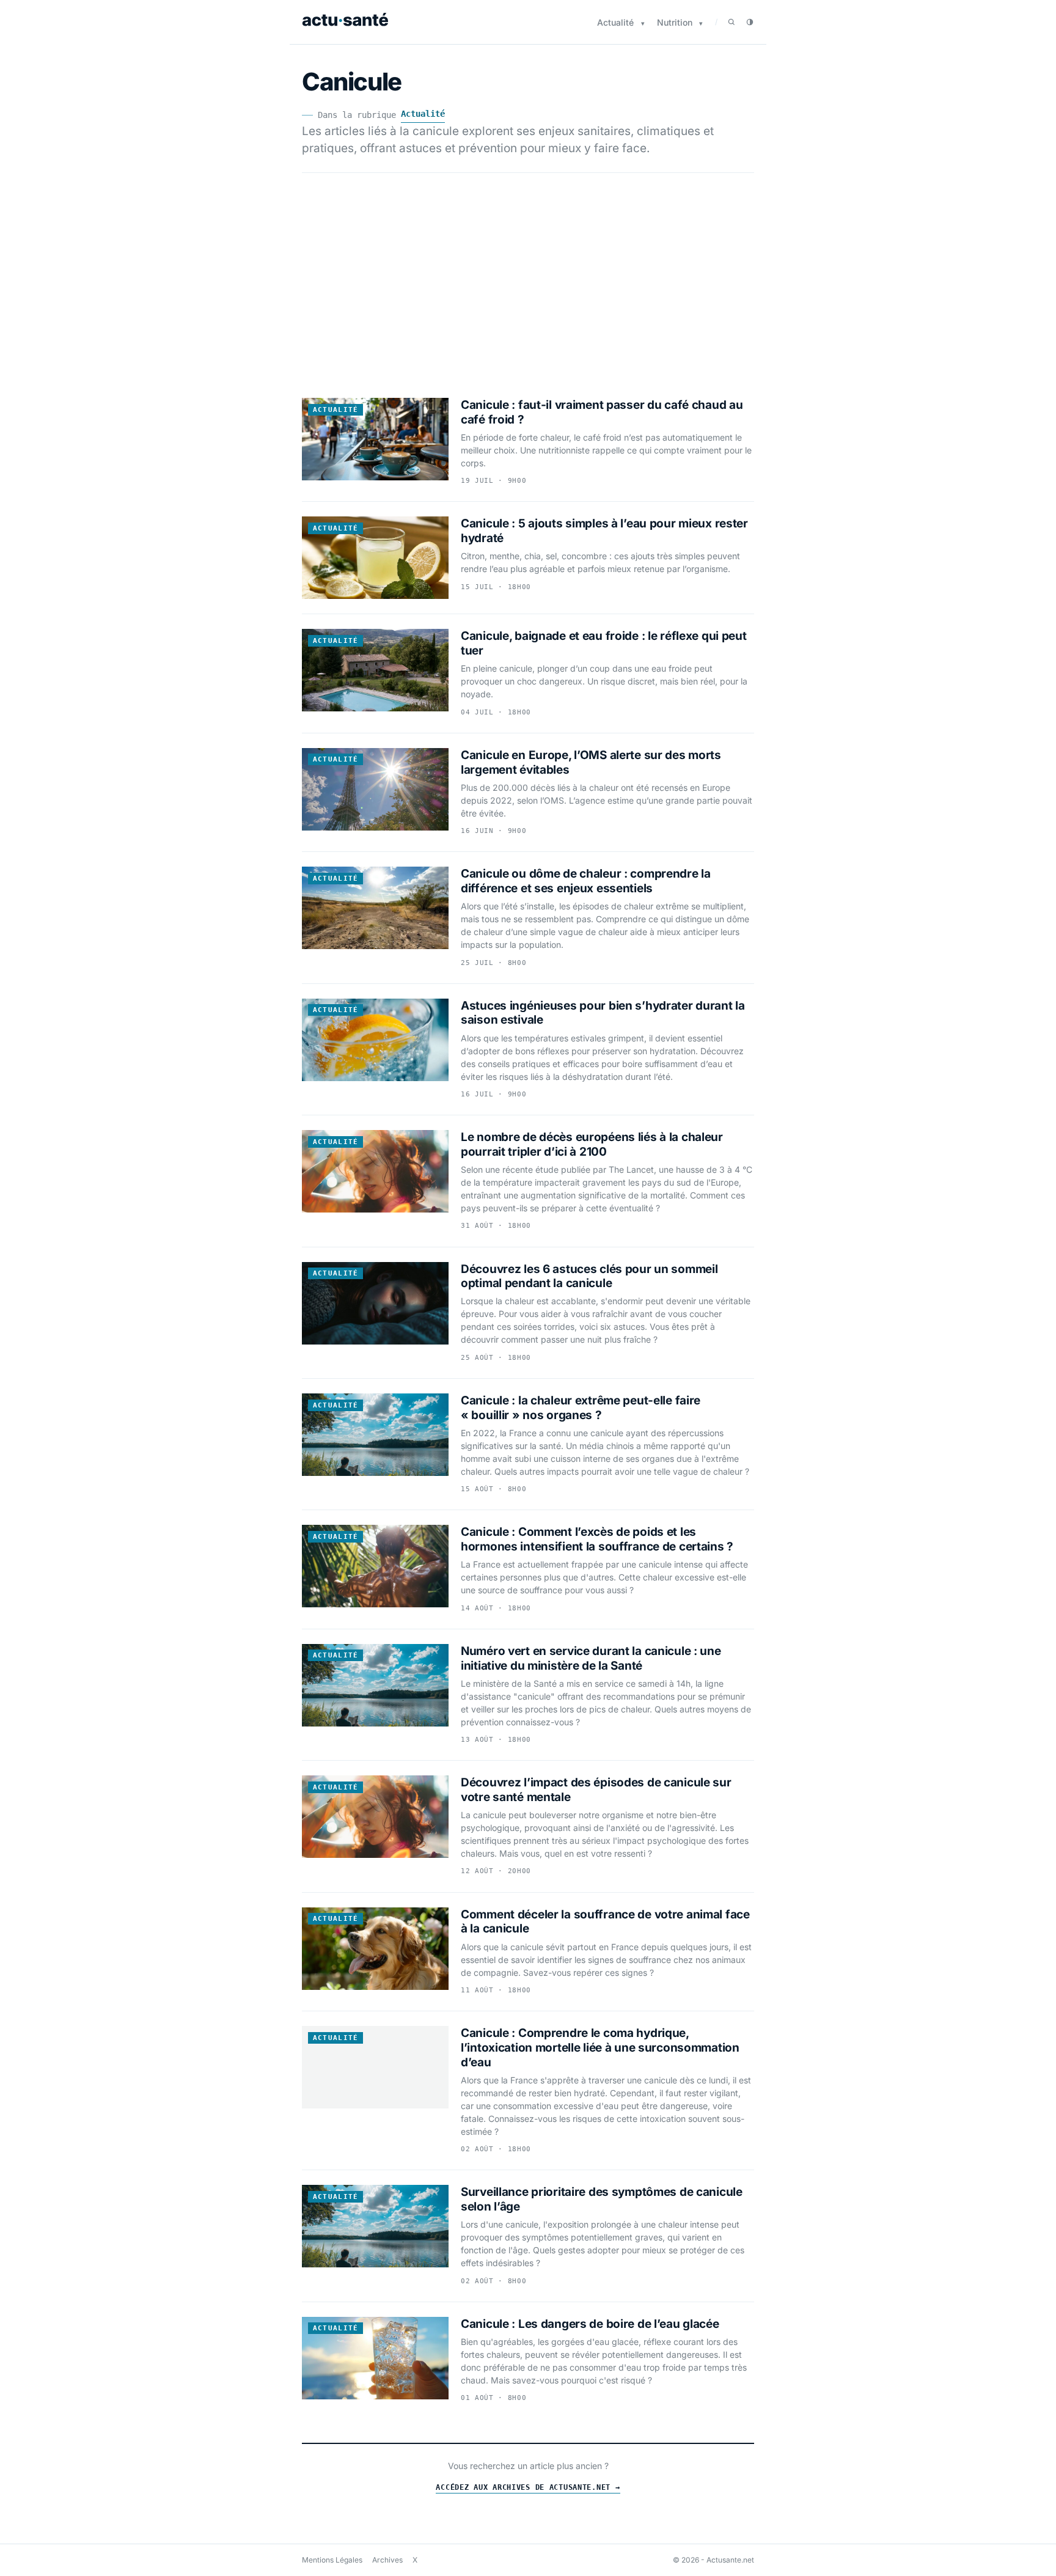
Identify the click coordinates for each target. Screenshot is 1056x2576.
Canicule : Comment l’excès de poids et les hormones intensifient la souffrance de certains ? (597, 1539)
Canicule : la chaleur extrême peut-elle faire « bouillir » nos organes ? (581, 1408)
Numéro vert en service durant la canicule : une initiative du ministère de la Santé (591, 1658)
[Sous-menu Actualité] (643, 24)
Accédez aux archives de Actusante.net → (528, 2487)
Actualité (615, 22)
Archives (387, 2560)
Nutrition (675, 22)
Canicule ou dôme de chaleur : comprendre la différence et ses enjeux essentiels (586, 881)
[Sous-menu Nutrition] (701, 24)
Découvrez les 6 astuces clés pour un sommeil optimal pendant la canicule (589, 1276)
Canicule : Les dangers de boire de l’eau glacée (590, 2324)
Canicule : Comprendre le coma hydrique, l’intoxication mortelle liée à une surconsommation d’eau (600, 2048)
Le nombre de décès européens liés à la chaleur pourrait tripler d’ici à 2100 (592, 1144)
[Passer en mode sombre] (750, 22)
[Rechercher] (732, 22)
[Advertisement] (528, 278)
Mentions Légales (332, 2560)
